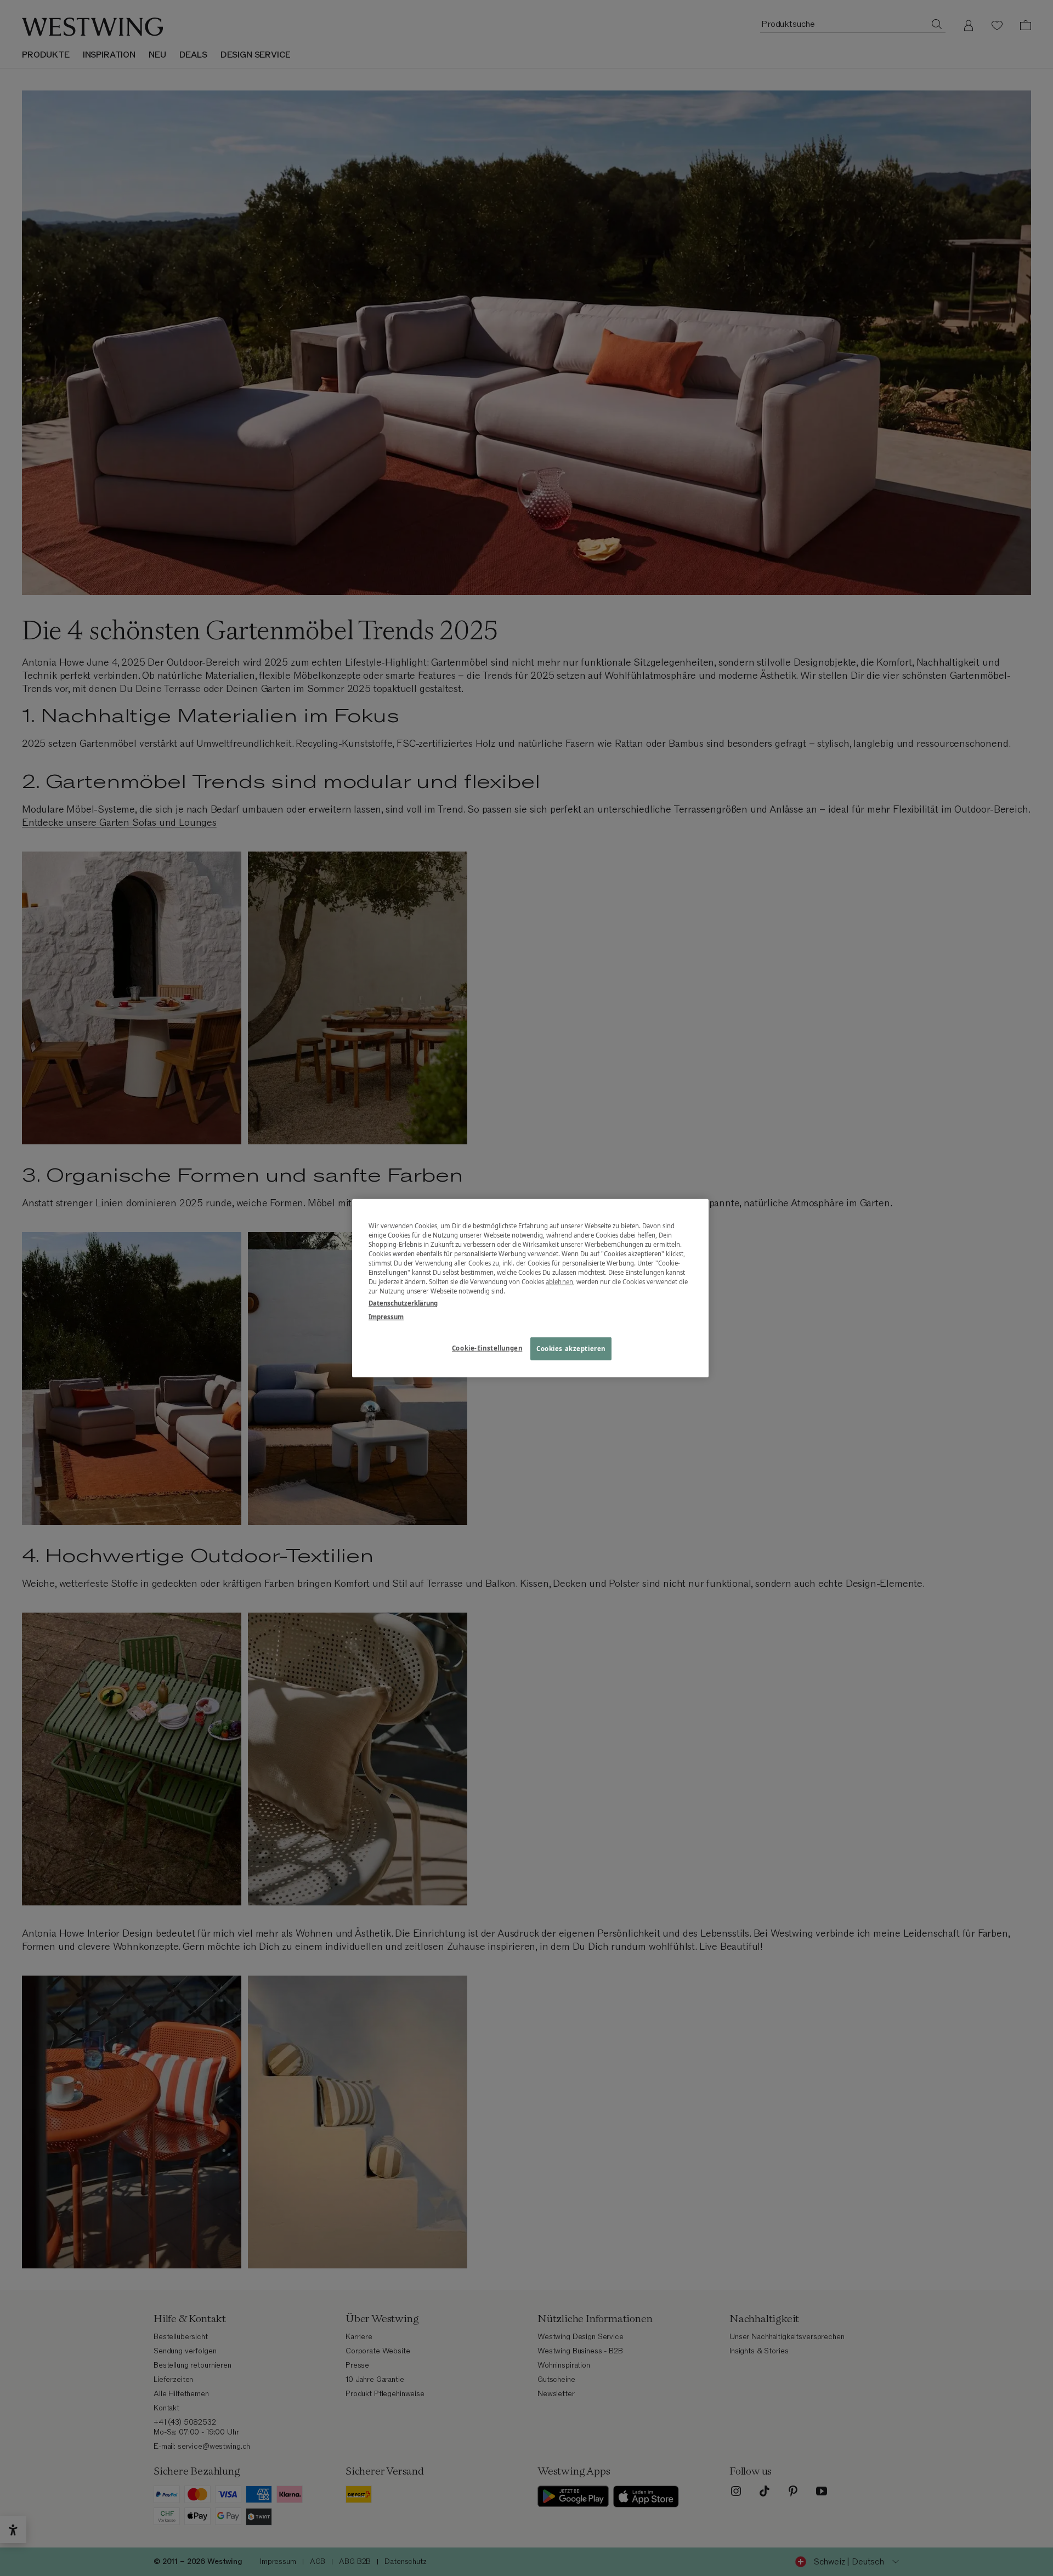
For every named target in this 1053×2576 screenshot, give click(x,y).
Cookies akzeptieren (571, 1348)
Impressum (386, 1316)
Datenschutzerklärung (403, 1303)
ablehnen (559, 1282)
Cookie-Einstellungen (487, 1347)
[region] (530, 1288)
